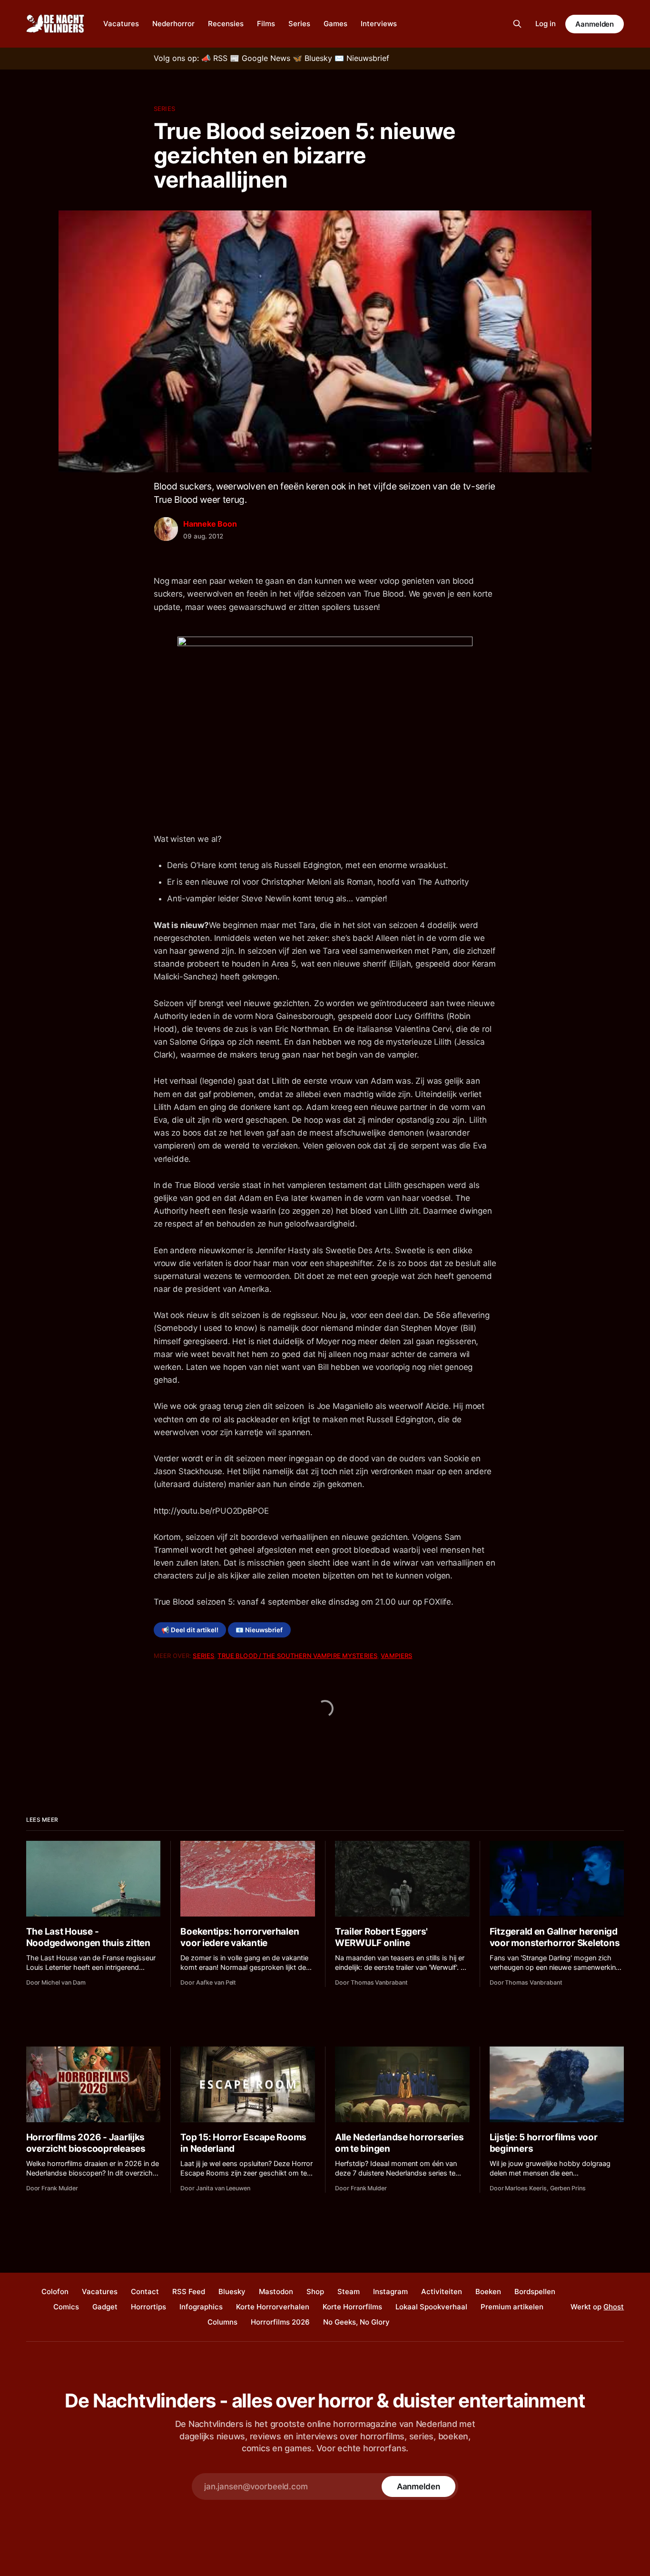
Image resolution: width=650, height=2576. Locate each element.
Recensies (226, 24)
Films (266, 24)
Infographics (201, 2307)
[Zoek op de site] (517, 24)
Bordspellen (535, 2291)
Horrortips (148, 2307)
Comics (66, 2307)
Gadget (105, 2307)
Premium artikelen (512, 2307)
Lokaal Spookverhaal (431, 2307)
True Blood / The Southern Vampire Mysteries (297, 1656)
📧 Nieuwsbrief (259, 1630)
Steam (349, 2291)
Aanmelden (595, 24)
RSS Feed (189, 2291)
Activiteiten (442, 2291)
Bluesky (232, 2291)
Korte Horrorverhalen (273, 2307)
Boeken (488, 2291)
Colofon (55, 2291)
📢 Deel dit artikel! (190, 1630)
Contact (145, 2291)
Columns (222, 2322)
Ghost (614, 2307)
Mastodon (276, 2291)
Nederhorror (173, 24)
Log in (546, 24)
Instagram (390, 2291)
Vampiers (396, 1656)
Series (299, 24)
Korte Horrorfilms (352, 2307)
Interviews (379, 24)
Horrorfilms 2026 (280, 2322)
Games (335, 24)
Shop (315, 2291)
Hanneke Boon (210, 524)
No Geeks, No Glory (356, 2322)
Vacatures (121, 24)
